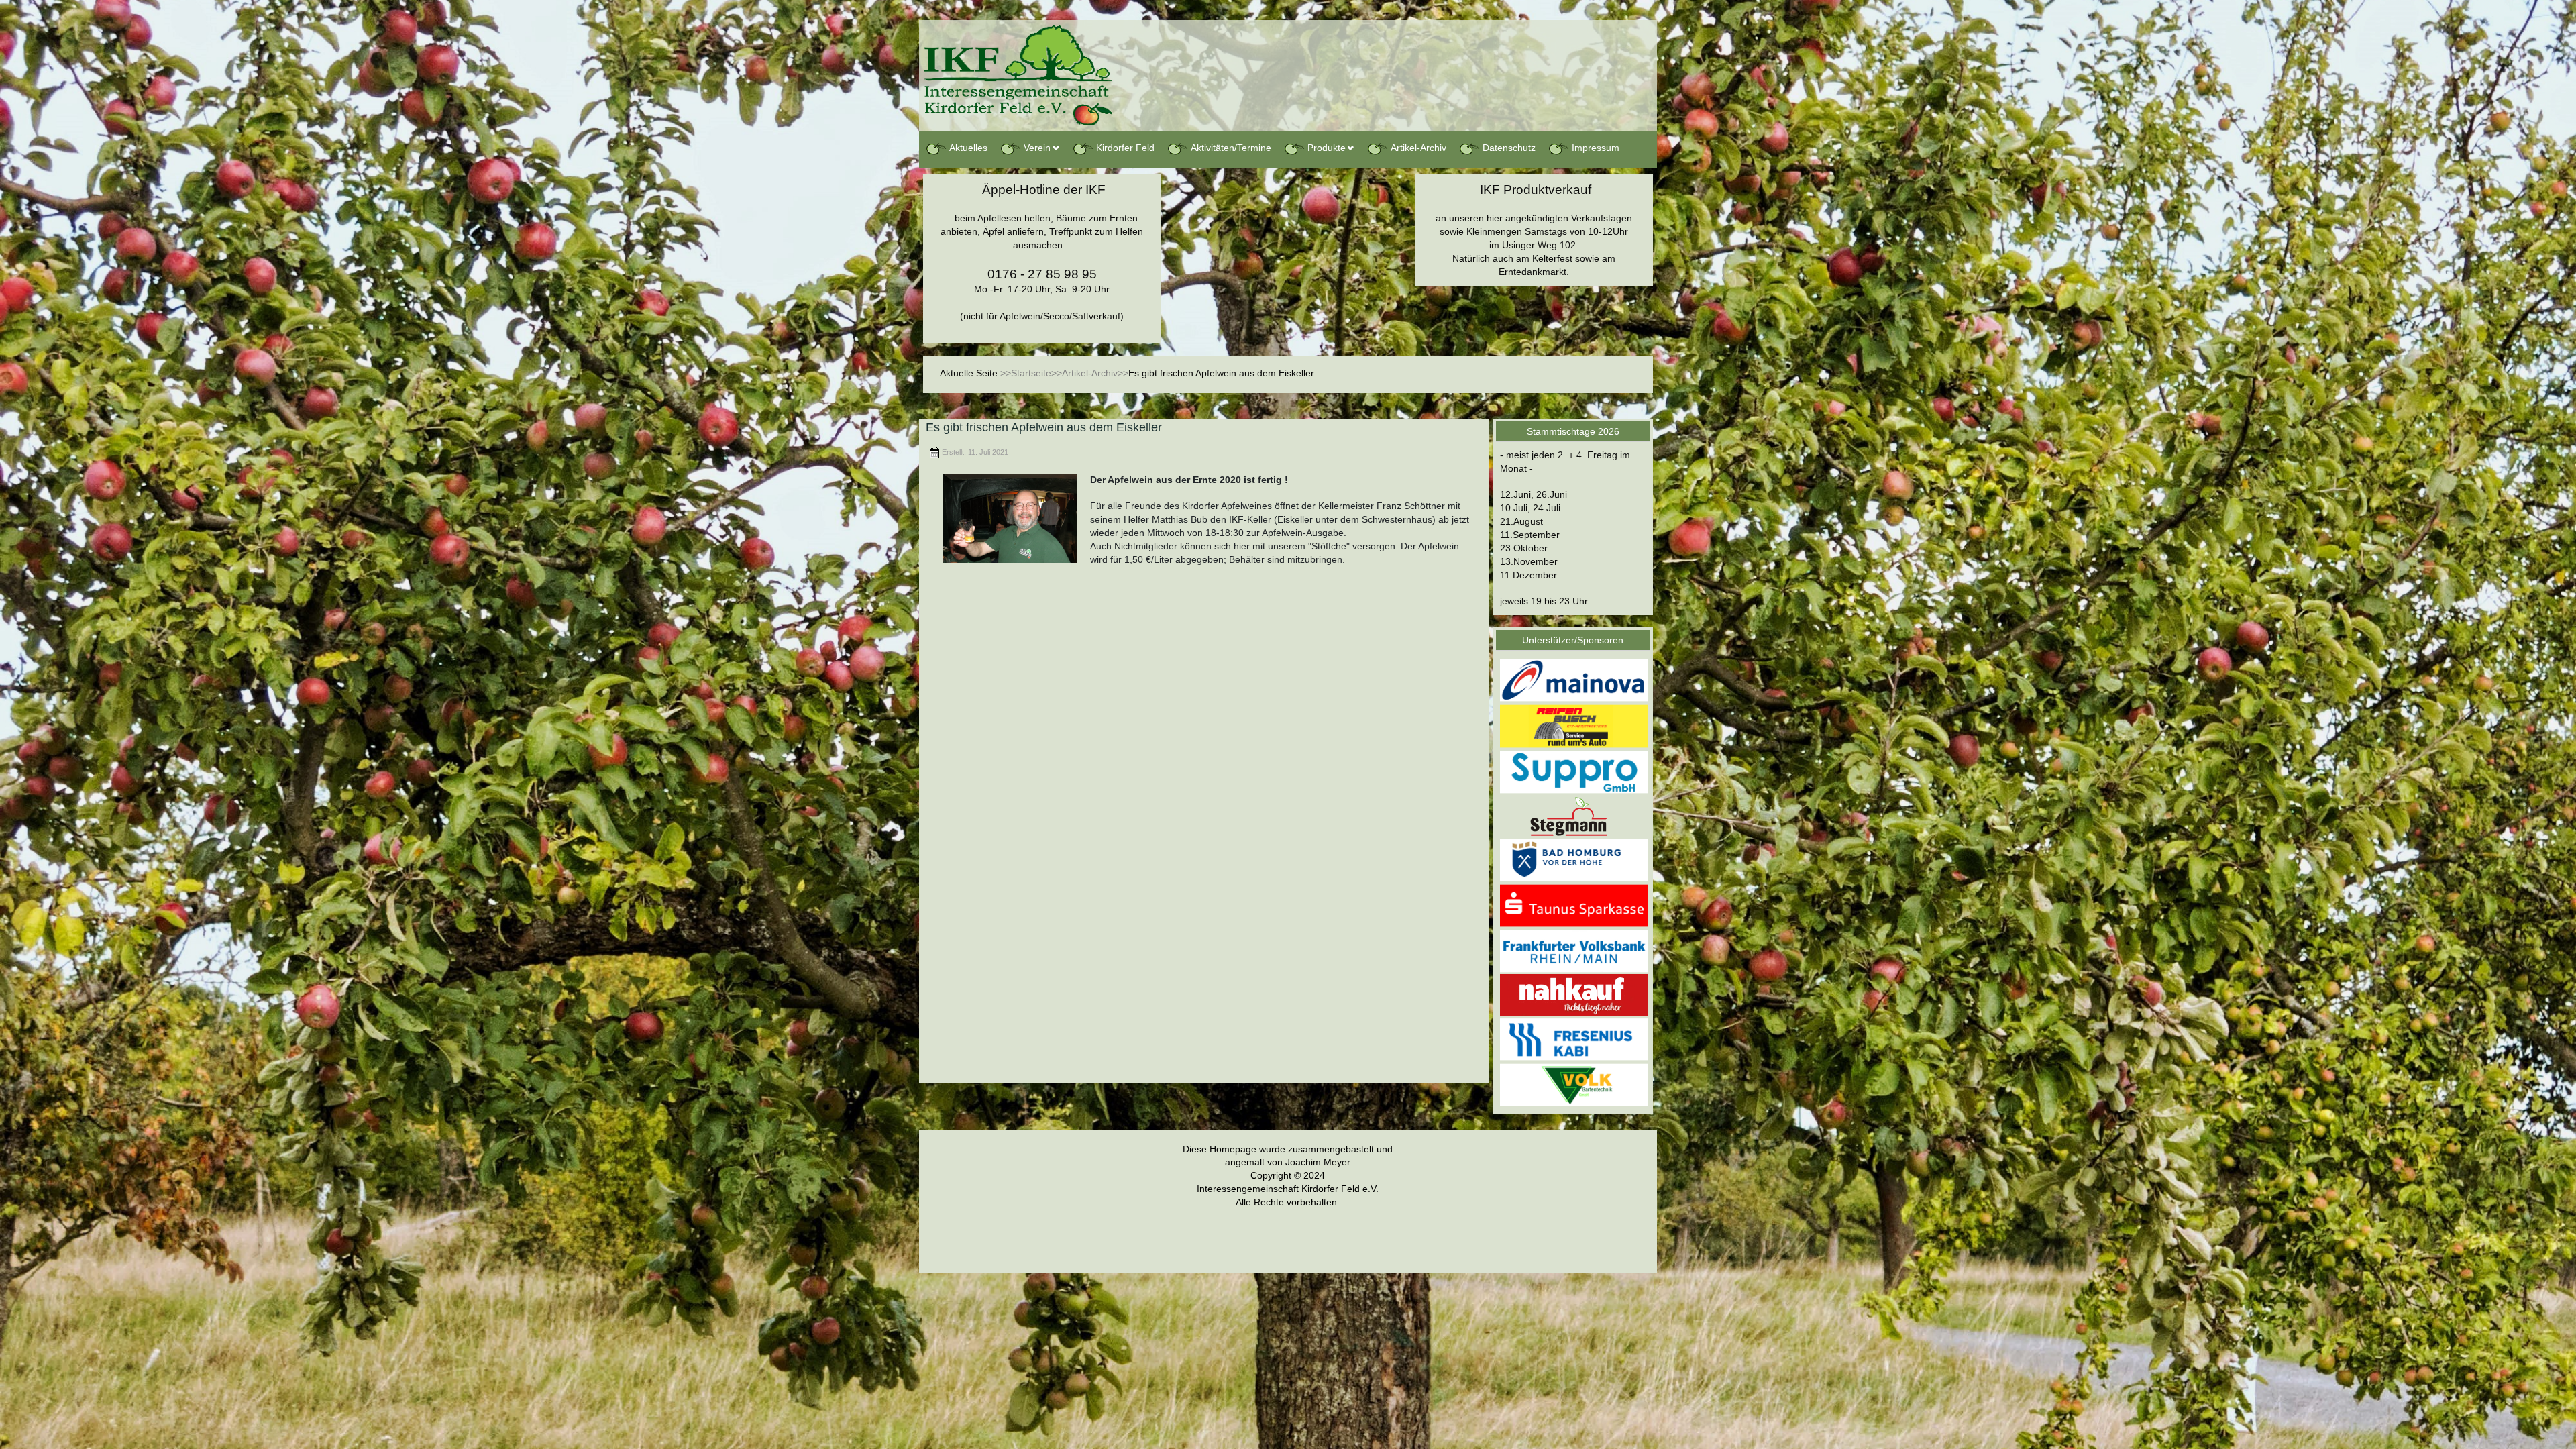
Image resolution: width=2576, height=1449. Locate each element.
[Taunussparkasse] (1574, 905)
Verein (1037, 148)
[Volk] (1574, 1084)
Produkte (1327, 148)
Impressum (1596, 148)
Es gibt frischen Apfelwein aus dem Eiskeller (1044, 427)
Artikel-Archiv (1418, 148)
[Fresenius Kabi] (1574, 1038)
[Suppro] (1574, 771)
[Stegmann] (1574, 815)
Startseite (1031, 373)
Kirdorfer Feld (1125, 148)
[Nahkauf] (1574, 995)
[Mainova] (1574, 680)
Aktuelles (968, 148)
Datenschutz (1509, 148)
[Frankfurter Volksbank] (1574, 951)
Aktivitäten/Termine (1231, 148)
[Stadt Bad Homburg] (1574, 859)
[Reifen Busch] (1574, 726)
